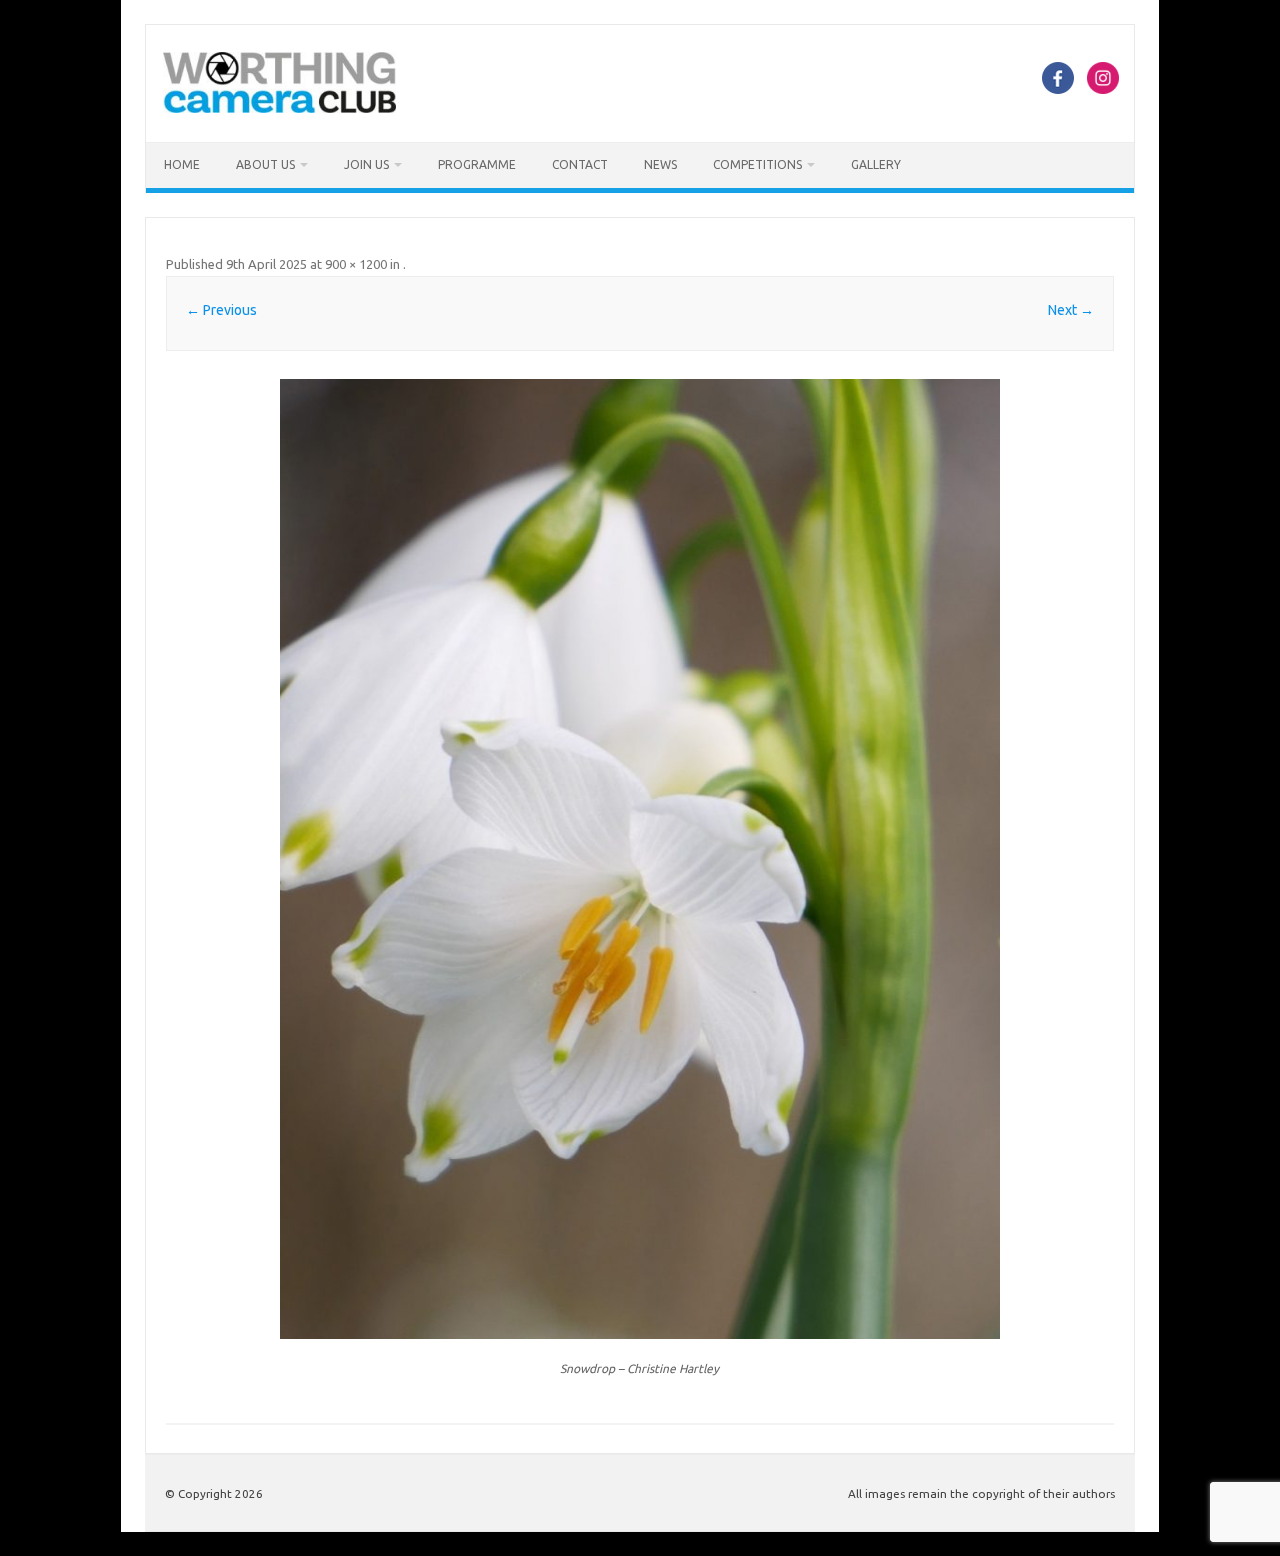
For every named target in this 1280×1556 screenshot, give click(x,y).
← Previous (221, 310)
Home (182, 164)
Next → (1071, 310)
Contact (580, 164)
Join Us (366, 164)
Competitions (757, 164)
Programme (477, 164)
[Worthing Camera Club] (279, 108)
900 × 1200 (356, 264)
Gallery (876, 164)
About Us (265, 164)
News (660, 164)
